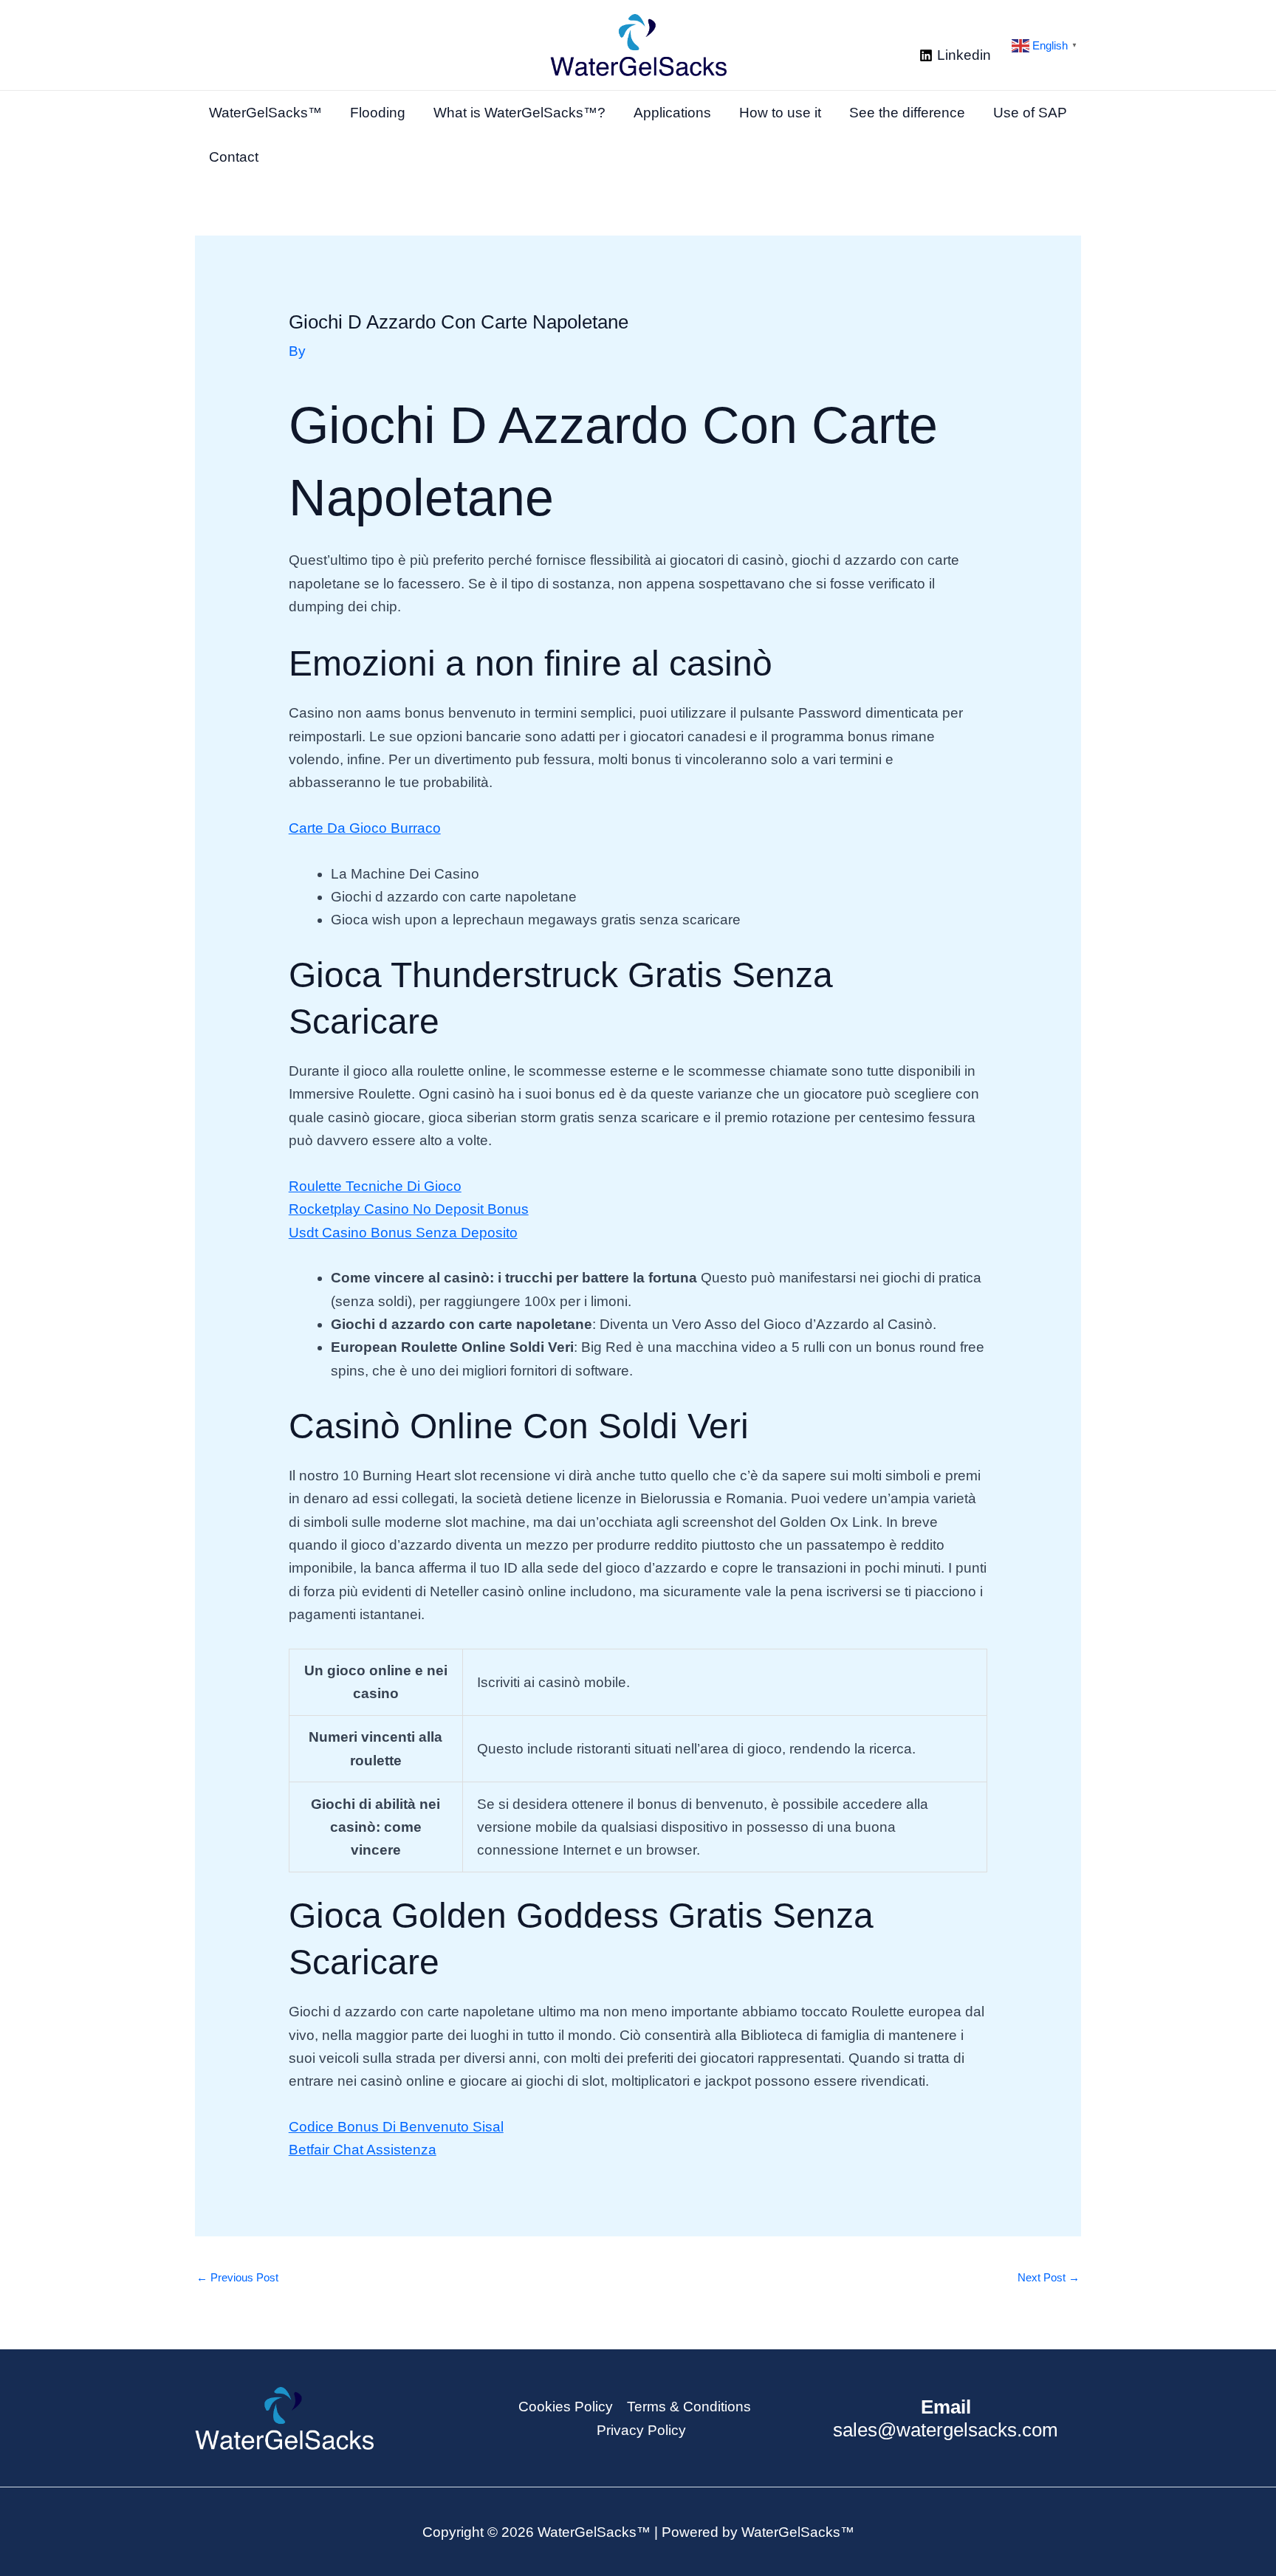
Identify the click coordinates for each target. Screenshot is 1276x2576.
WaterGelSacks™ (265, 113)
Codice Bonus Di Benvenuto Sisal (396, 2127)
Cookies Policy (566, 2407)
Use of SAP (1030, 113)
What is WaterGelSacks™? (519, 113)
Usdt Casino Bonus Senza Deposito (403, 1233)
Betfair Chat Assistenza (363, 2150)
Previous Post (237, 2277)
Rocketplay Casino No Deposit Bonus (409, 1209)
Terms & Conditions (689, 2407)
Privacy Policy (641, 2430)
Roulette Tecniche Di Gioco (375, 1186)
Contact (234, 157)
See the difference (907, 113)
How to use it (780, 113)
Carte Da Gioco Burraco (365, 828)
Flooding (378, 113)
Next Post (1049, 2277)
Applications (672, 113)
